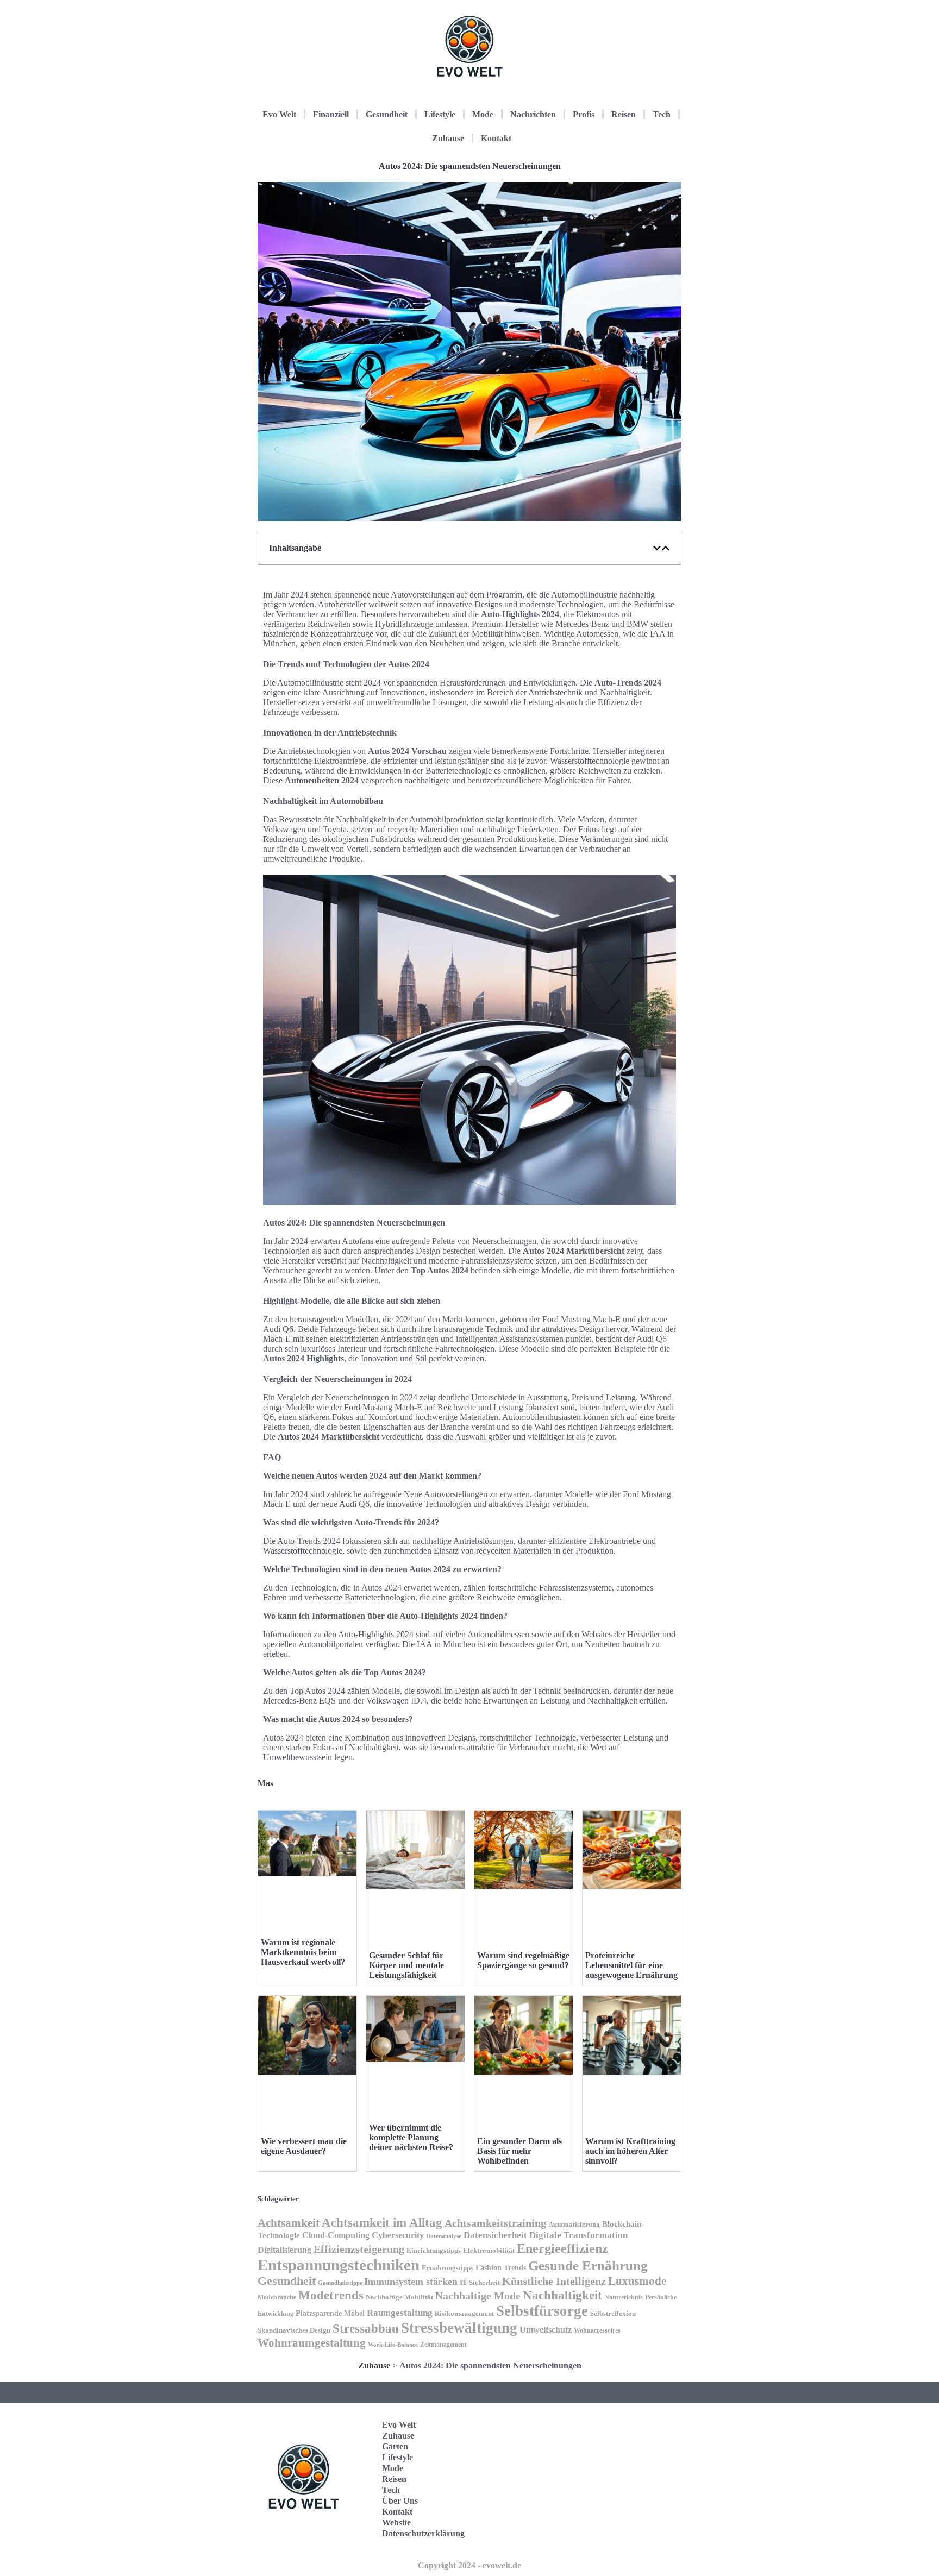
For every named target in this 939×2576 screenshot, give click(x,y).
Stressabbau (366, 2329)
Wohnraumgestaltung (312, 2343)
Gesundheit (387, 114)
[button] (657, 548)
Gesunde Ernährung (588, 2266)
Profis (584, 114)
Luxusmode (637, 2281)
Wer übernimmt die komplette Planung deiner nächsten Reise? (411, 2137)
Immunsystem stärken (411, 2282)
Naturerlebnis (624, 2297)
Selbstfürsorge (542, 2311)
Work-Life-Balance (393, 2345)
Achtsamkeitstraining (495, 2223)
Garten (395, 2446)
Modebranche (277, 2297)
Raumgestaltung (400, 2313)
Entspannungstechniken (339, 2265)
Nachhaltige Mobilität (399, 2297)
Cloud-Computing (336, 2235)
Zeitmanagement (443, 2345)
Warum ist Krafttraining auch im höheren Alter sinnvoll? (630, 2151)
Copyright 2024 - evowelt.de (469, 2565)
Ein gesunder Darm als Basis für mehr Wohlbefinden (519, 2151)
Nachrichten (533, 114)
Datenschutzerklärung (423, 2533)
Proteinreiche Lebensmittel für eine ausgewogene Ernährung (631, 1965)
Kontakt (496, 138)
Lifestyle (440, 114)
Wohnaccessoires (597, 2330)
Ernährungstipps (447, 2268)
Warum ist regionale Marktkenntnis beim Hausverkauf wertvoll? (303, 1952)
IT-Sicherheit (480, 2283)
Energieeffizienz (562, 2248)
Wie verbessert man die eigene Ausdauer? (304, 2146)
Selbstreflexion (613, 2314)
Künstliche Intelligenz (554, 2281)
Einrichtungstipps (434, 2251)
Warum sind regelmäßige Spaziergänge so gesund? (523, 1960)
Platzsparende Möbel (330, 2313)
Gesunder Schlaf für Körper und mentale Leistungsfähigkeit (406, 1965)
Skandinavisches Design (294, 2330)
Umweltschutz (546, 2330)
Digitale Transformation (578, 2235)
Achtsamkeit (289, 2223)
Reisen (624, 114)
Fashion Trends (501, 2267)
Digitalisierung (284, 2250)
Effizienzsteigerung (359, 2249)
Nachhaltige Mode (478, 2296)
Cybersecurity (398, 2235)
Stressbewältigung (459, 2328)
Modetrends (331, 2295)
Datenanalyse (444, 2236)
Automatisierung (574, 2225)
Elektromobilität (489, 2250)
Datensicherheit (495, 2235)
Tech (662, 114)
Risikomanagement (464, 2313)
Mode (483, 114)
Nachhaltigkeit (562, 2295)
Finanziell (331, 114)
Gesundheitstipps (340, 2283)
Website (396, 2522)
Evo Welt (279, 114)
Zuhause (448, 138)
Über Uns (400, 2501)
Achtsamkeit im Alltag (382, 2222)
